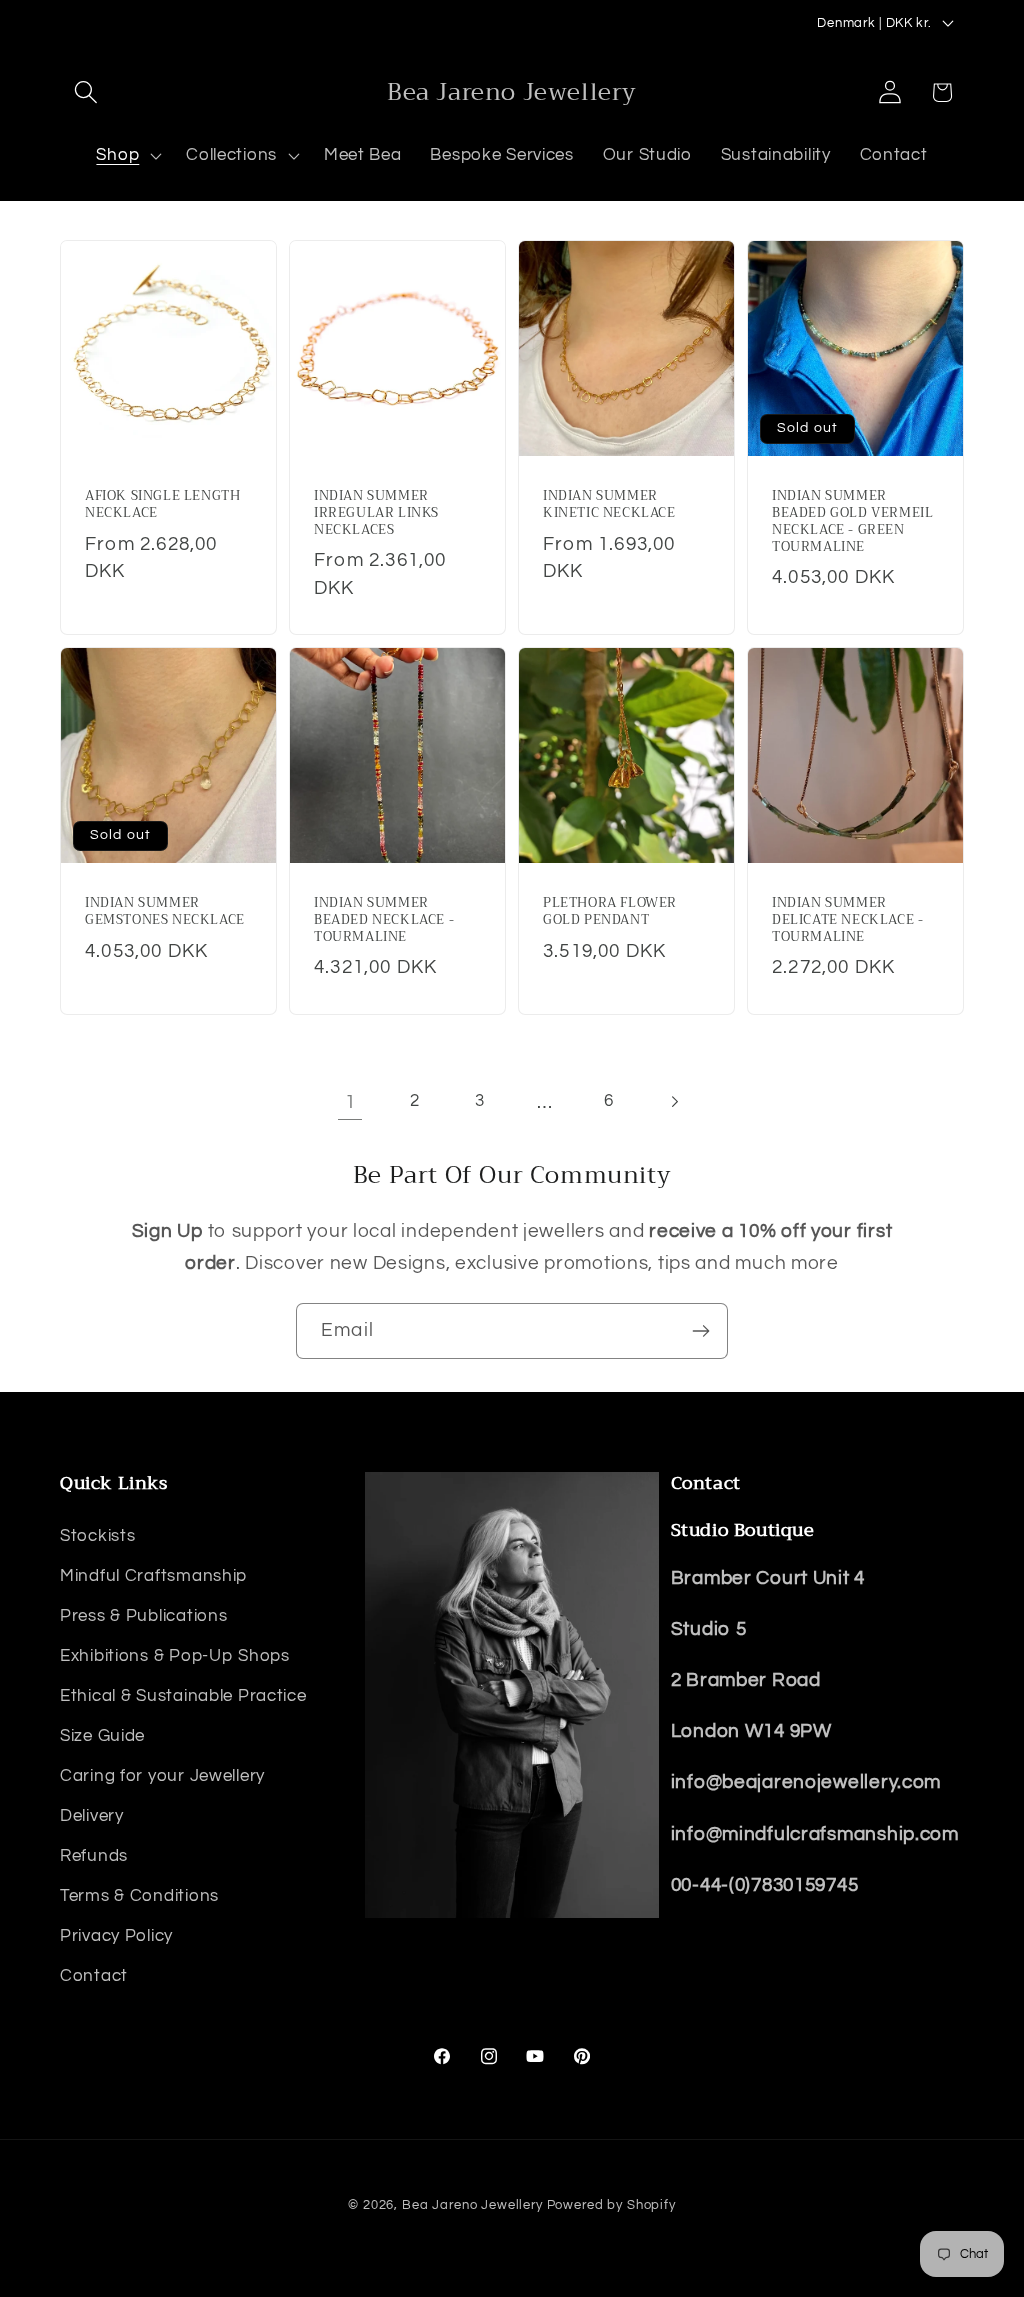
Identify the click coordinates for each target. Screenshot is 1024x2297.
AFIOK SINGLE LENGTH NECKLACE (162, 505)
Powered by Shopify (611, 2205)
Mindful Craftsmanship (153, 1576)
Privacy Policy (116, 1936)
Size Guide (102, 1736)
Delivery (92, 1816)
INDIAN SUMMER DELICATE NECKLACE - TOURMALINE (847, 921)
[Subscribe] (700, 1331)
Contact (94, 1976)
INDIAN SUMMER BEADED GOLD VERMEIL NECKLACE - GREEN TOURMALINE (852, 522)
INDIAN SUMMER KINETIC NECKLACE (609, 505)
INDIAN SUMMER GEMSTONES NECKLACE (165, 913)
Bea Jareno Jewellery (472, 2205)
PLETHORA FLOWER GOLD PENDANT (610, 913)
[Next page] (674, 1101)
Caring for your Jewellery (162, 1776)
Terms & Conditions (139, 1896)
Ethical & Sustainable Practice (183, 1696)
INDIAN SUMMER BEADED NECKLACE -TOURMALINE (384, 921)
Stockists (97, 1536)
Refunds (94, 1856)
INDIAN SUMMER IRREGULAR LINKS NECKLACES (376, 513)
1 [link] (350, 1102)
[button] (86, 92)
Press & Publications (143, 1616)
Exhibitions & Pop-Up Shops (175, 1656)
